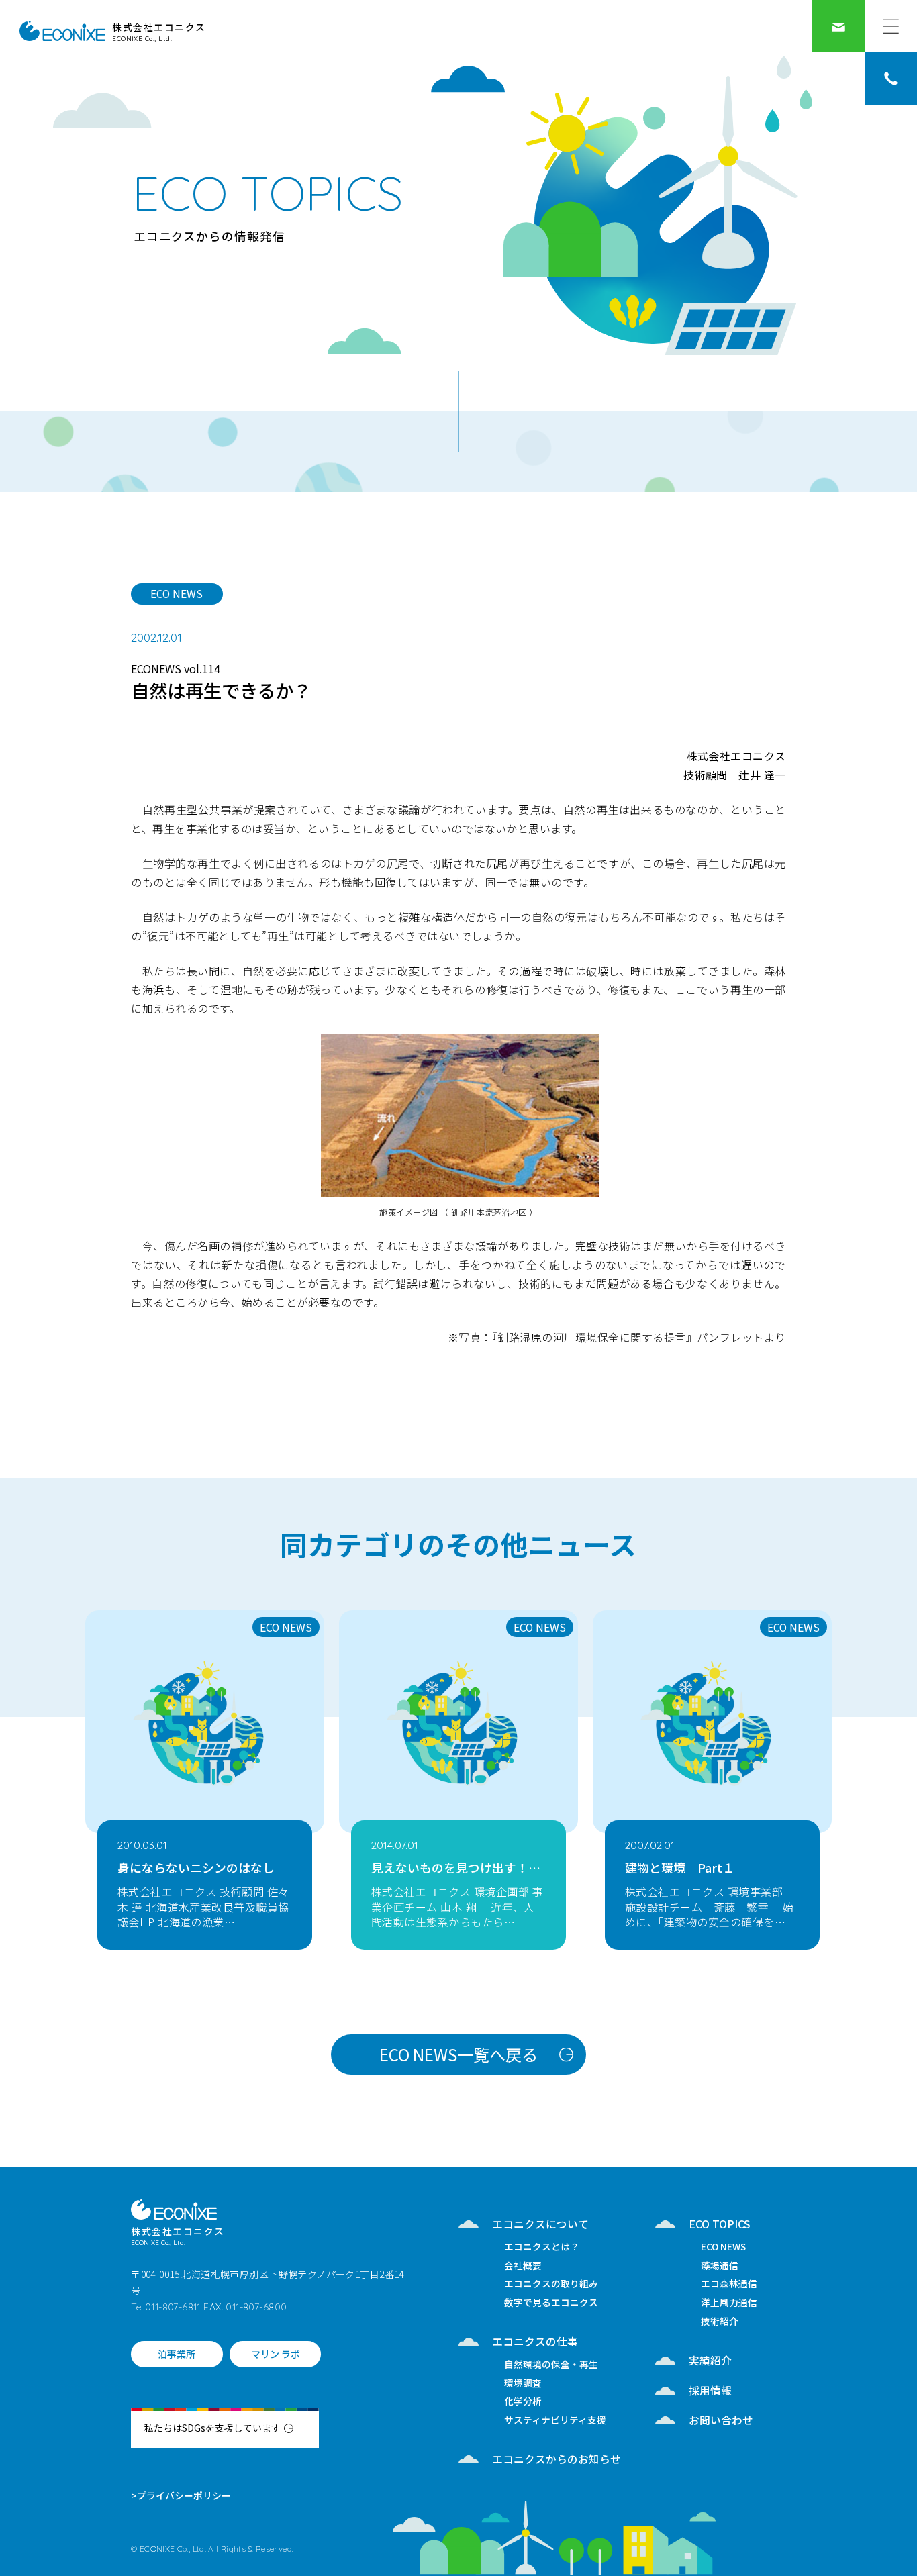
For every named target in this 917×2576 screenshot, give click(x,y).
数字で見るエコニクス (551, 2303)
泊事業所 (177, 2354)
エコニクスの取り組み (551, 2285)
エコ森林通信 (729, 2285)
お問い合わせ (721, 2420)
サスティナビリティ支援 (555, 2421)
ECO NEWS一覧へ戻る (458, 2054)
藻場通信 (720, 2267)
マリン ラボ (276, 2354)
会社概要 (523, 2267)
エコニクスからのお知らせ (557, 2459)
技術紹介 (720, 2322)
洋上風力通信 (729, 2303)
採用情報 (710, 2390)
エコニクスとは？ (542, 2248)
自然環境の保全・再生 (551, 2365)
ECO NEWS (177, 593)
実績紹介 (710, 2360)
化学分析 (523, 2402)
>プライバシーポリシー (181, 2495)
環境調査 (523, 2384)
